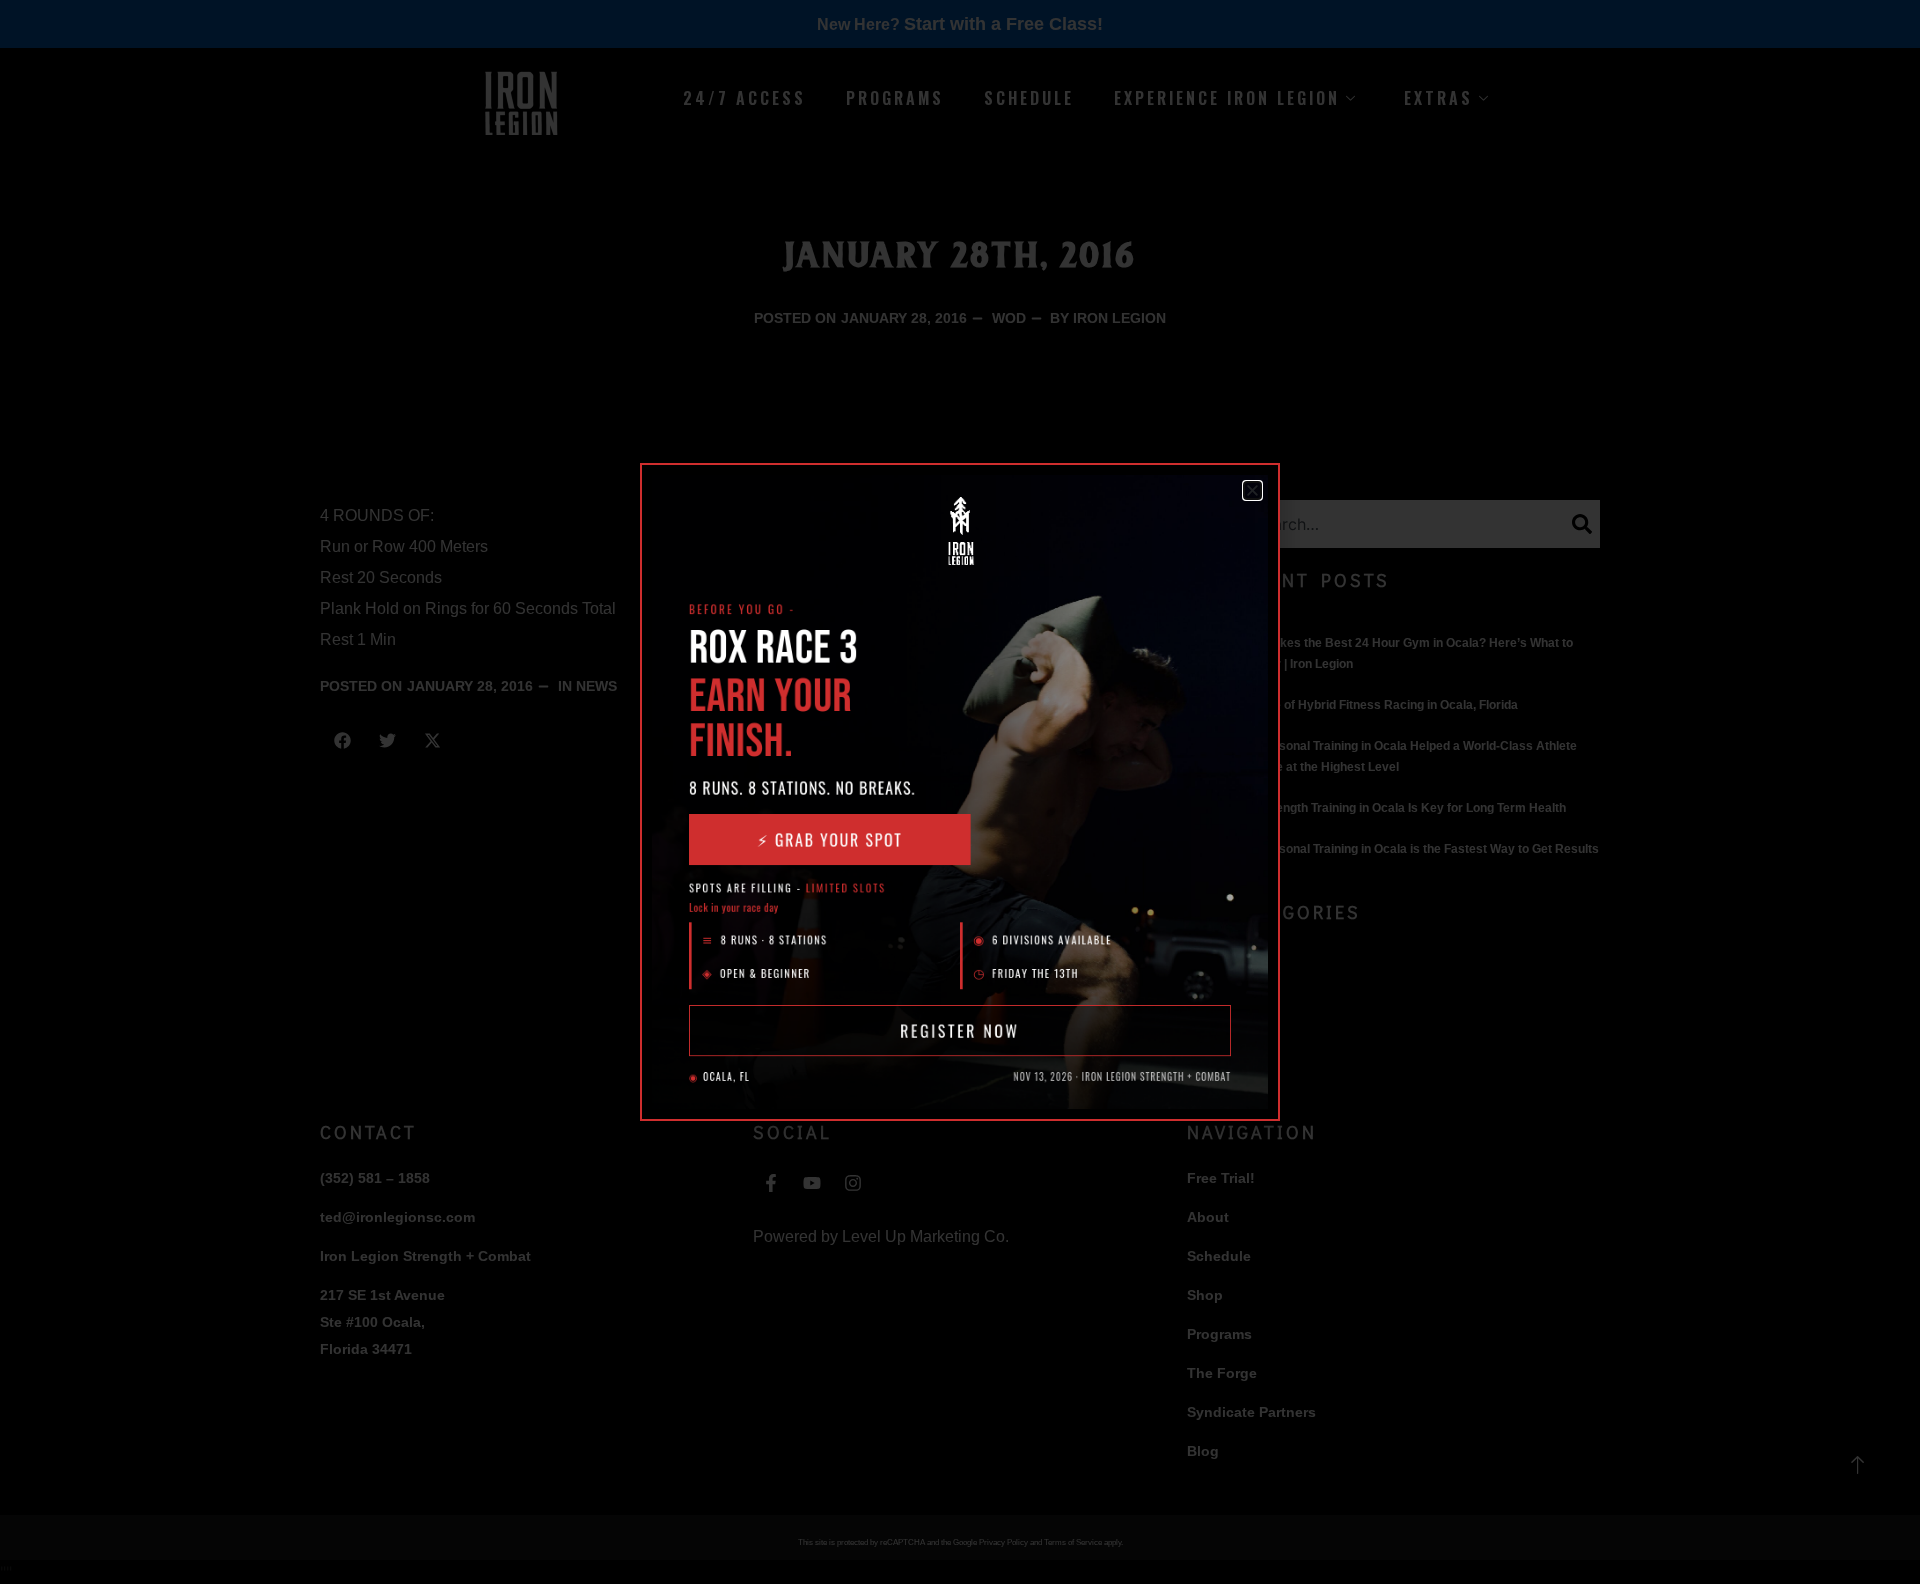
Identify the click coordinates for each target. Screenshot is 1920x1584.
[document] (960, 792)
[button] (1252, 490)
